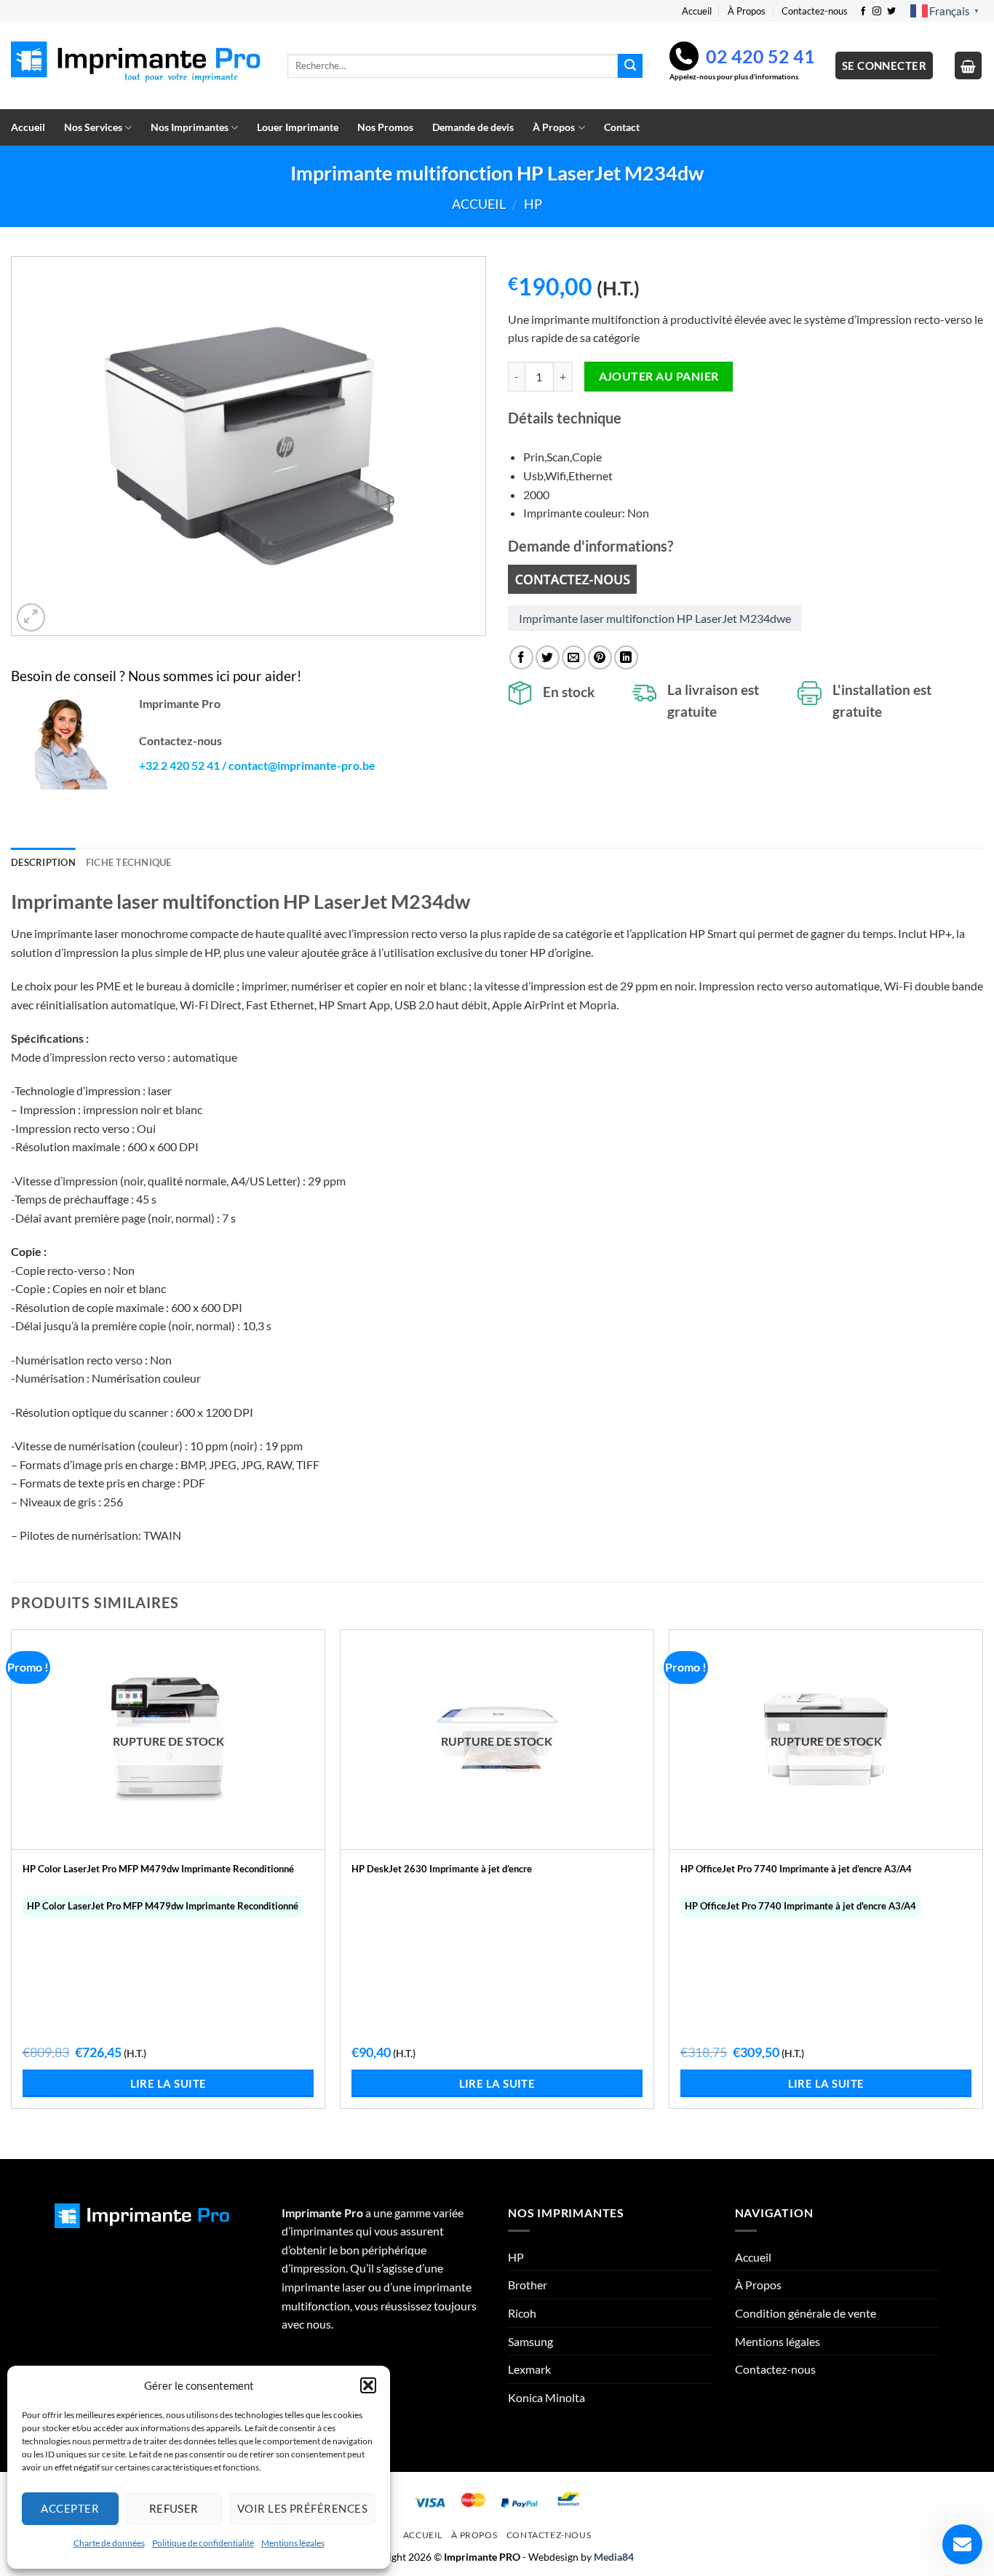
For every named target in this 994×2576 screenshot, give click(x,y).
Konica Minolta (546, 2397)
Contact (622, 127)
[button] (368, 2385)
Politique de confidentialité (203, 2543)
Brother (528, 2285)
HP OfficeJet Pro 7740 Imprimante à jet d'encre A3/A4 (800, 1906)
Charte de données (109, 2543)
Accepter (70, 2508)
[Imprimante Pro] (138, 66)
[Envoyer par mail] (574, 657)
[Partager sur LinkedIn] (626, 657)
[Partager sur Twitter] (548, 657)
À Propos (747, 11)
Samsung (530, 2341)
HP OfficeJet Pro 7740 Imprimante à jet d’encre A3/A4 (796, 1869)
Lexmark (529, 2369)
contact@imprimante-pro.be (302, 765)
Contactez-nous (815, 11)
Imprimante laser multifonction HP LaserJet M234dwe (655, 618)
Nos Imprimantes (190, 127)
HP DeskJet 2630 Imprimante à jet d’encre (442, 1869)
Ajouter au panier (659, 376)
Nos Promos (385, 127)
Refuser (174, 2508)
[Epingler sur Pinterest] (600, 657)
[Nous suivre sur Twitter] (891, 12)
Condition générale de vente (806, 2313)
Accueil (697, 11)
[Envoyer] (630, 66)
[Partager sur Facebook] (521, 657)
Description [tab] (43, 862)
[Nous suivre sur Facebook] (863, 12)
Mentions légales (293, 2543)
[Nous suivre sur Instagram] (877, 12)
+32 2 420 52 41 (179, 765)
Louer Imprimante (298, 127)
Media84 (614, 2557)
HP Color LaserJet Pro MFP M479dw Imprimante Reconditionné (158, 1869)
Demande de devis (473, 127)
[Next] (982, 1893)
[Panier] (969, 65)
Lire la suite (168, 2083)
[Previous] (12, 1893)
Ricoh (522, 2313)
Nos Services (93, 127)
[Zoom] (31, 617)
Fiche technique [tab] (129, 862)
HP (533, 204)
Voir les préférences (302, 2508)
